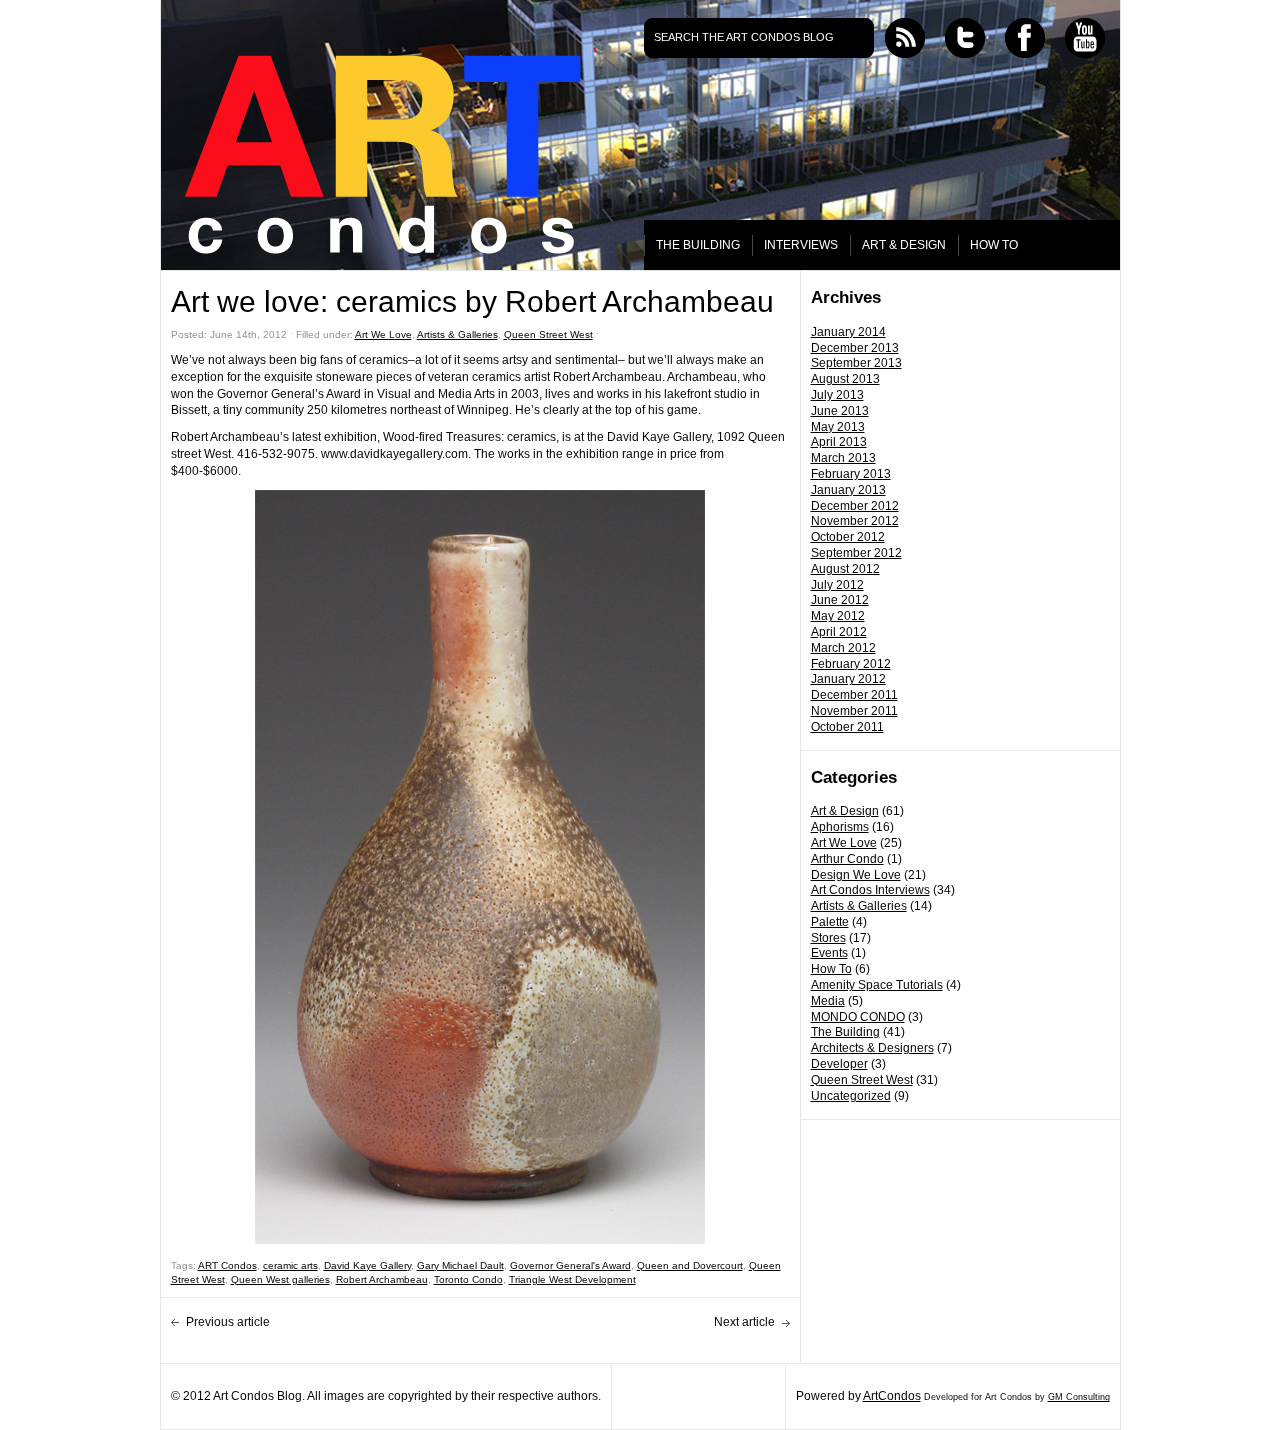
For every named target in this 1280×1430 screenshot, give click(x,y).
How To (831, 969)
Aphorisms (840, 827)
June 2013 (840, 411)
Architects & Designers (872, 1048)
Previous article (228, 1322)
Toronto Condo (468, 1279)
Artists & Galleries (859, 906)
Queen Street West (862, 1080)
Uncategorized (851, 1096)
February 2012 (851, 664)
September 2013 (856, 363)
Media (828, 1001)
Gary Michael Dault (460, 1265)
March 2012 (843, 648)
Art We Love (844, 843)
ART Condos (227, 1265)
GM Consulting (1079, 1397)
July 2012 (837, 585)
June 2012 (840, 600)
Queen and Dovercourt (690, 1265)
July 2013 (837, 395)
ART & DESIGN (904, 245)
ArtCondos (892, 1396)
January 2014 (848, 332)
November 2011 (854, 711)
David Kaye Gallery (367, 1265)
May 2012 (838, 616)
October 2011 (847, 727)
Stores (828, 938)
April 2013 (839, 442)
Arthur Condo (847, 859)
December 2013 (855, 348)
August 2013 (845, 379)
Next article (744, 1322)
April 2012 (839, 632)
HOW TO (994, 245)
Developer (839, 1064)
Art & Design (845, 811)
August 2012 (845, 569)
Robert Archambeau (382, 1279)
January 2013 (848, 490)
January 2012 (848, 679)
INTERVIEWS (801, 245)
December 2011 (854, 695)
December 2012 (855, 506)
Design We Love (856, 875)
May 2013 (838, 427)
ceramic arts (290, 1265)
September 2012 (856, 553)
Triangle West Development (572, 1279)
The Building (845, 1032)
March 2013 (843, 458)
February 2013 (851, 474)
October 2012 (848, 537)
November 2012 (855, 521)
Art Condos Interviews (870, 890)
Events (829, 953)
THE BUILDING (698, 245)
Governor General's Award (570, 1265)
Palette (830, 922)
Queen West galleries (280, 1279)
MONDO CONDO (858, 1017)
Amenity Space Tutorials (877, 985)
